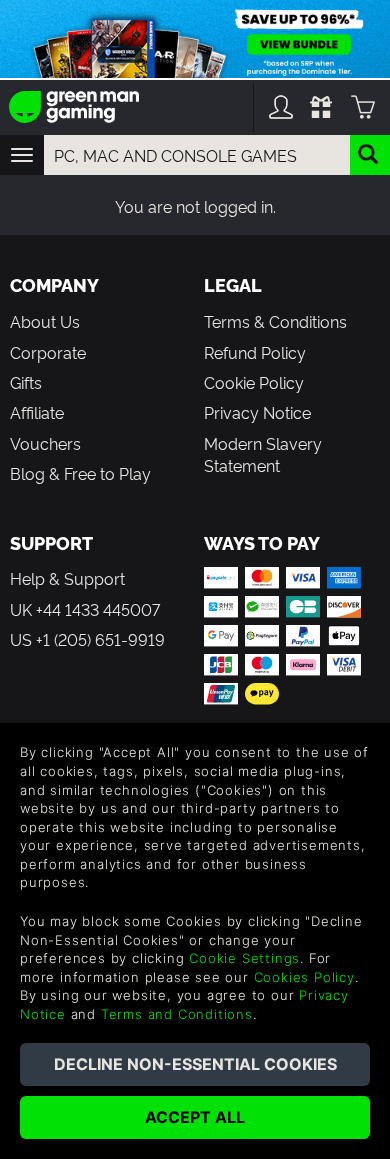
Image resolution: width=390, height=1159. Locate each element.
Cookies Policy (304, 977)
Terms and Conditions (177, 1014)
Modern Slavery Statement (263, 454)
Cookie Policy (254, 382)
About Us (45, 321)
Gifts (26, 382)
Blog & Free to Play (80, 473)
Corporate (48, 352)
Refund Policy (255, 352)
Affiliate (37, 412)
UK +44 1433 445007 (85, 609)
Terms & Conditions (275, 321)
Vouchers (45, 443)
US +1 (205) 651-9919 (87, 639)
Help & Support (67, 578)
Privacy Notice (257, 412)
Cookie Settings (244, 958)
